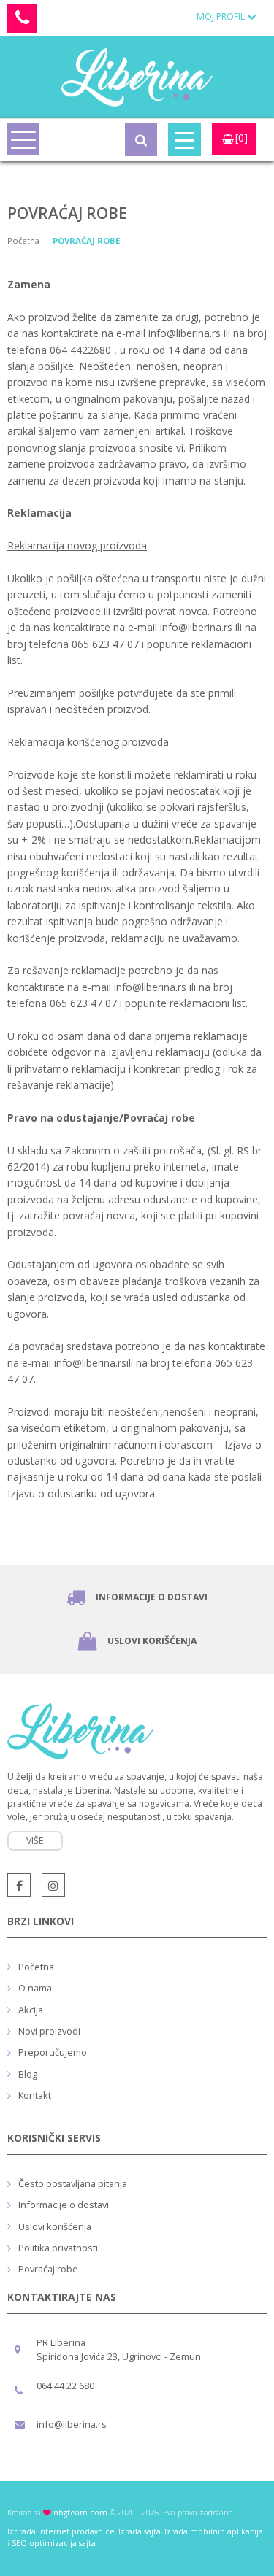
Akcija (31, 2010)
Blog (28, 2074)
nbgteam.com (80, 2513)
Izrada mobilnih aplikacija (214, 2531)
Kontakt (35, 2095)
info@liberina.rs (72, 2424)
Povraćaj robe (48, 2269)
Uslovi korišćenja (152, 1641)
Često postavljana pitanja (73, 2183)
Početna (23, 240)
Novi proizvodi (49, 2031)
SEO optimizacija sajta (54, 2543)
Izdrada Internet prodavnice (61, 2531)
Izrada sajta (140, 2531)
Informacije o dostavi (152, 1597)
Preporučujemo (53, 2052)
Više (35, 1841)
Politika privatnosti (58, 2248)
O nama (35, 1988)
